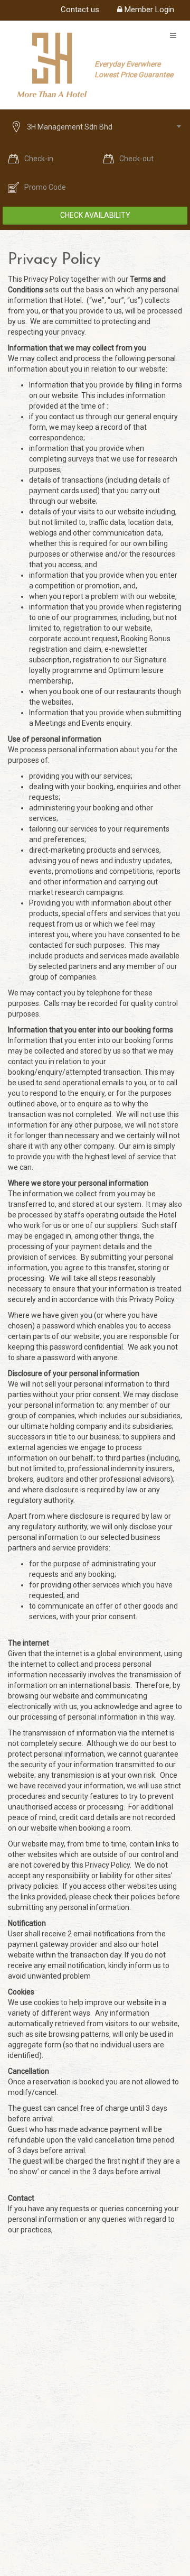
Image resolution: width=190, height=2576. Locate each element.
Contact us (80, 10)
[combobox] (95, 127)
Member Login (148, 10)
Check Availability (95, 215)
